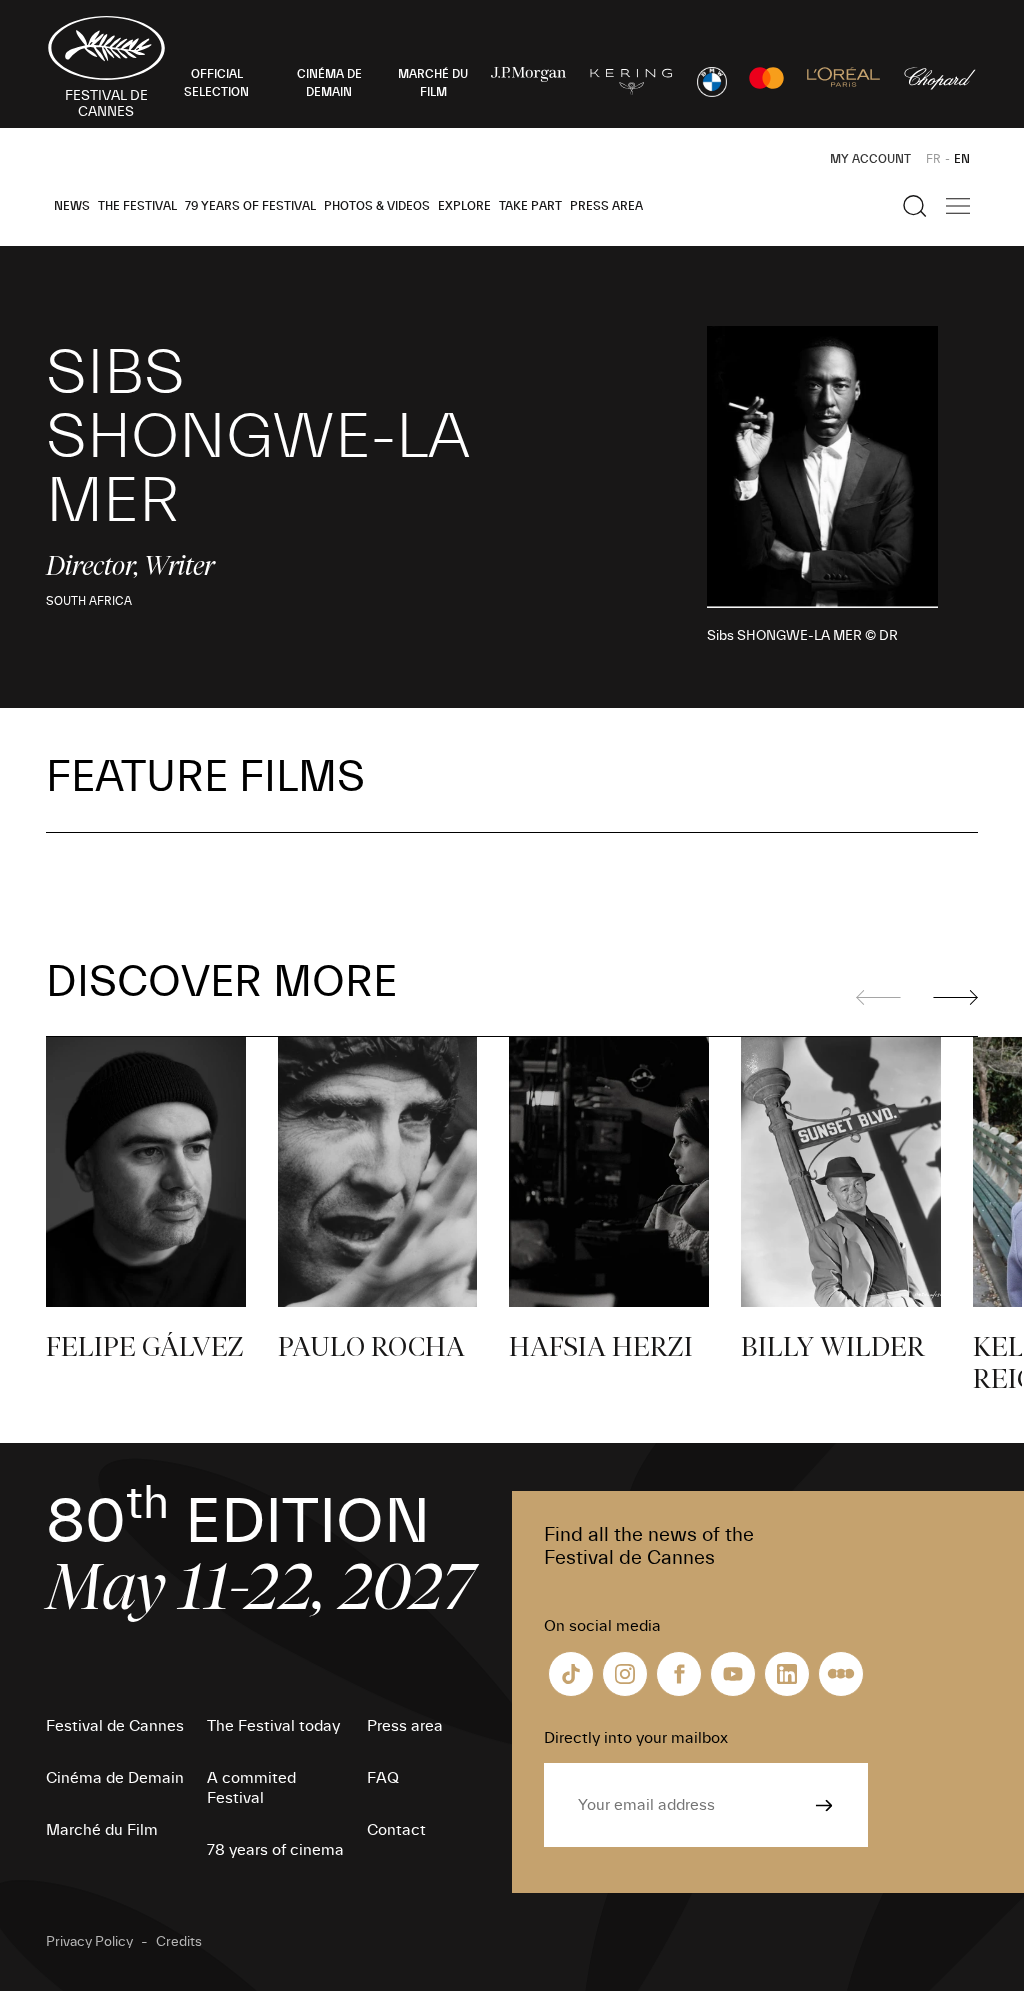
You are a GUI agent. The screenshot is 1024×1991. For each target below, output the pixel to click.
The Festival (137, 206)
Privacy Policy (89, 1942)
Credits (179, 1942)
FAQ (383, 1778)
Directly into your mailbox (636, 1738)
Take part (530, 206)
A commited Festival (251, 1788)
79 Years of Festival (250, 206)
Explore (464, 206)
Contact (396, 1830)
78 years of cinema (275, 1850)
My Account (870, 159)
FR (933, 159)
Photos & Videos (377, 206)
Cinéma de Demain (115, 1778)
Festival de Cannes (115, 1726)
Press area (606, 206)
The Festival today (273, 1726)
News (72, 206)
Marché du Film (102, 1830)
